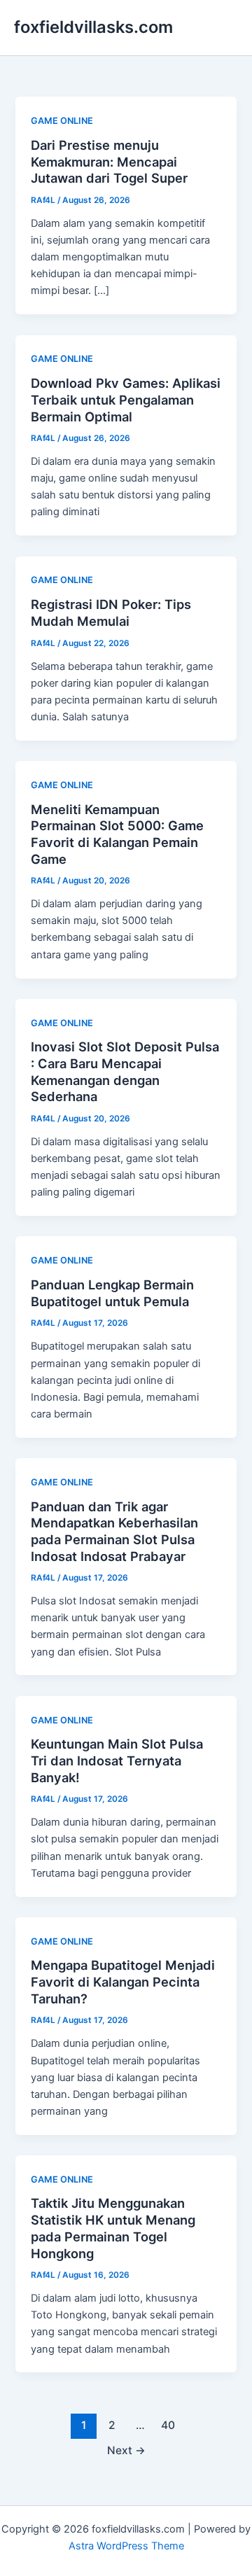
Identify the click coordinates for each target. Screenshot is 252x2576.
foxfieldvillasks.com (93, 27)
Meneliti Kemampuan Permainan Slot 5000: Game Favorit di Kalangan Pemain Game (117, 834)
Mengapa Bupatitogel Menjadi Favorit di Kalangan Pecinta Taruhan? (123, 1981)
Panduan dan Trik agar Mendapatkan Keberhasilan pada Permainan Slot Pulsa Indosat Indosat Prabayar (114, 1531)
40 (168, 2425)
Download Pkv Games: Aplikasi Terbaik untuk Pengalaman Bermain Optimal (126, 399)
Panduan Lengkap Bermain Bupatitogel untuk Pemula (112, 1293)
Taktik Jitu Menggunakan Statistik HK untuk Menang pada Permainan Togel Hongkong (113, 2228)
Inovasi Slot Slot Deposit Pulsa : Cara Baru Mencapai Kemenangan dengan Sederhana (125, 1071)
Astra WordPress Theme (126, 2546)
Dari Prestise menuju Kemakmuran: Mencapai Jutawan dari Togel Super (109, 161)
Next (126, 2450)
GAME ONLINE (62, 121)
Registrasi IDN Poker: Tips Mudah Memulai (111, 612)
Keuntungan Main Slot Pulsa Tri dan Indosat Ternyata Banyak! (117, 1760)
